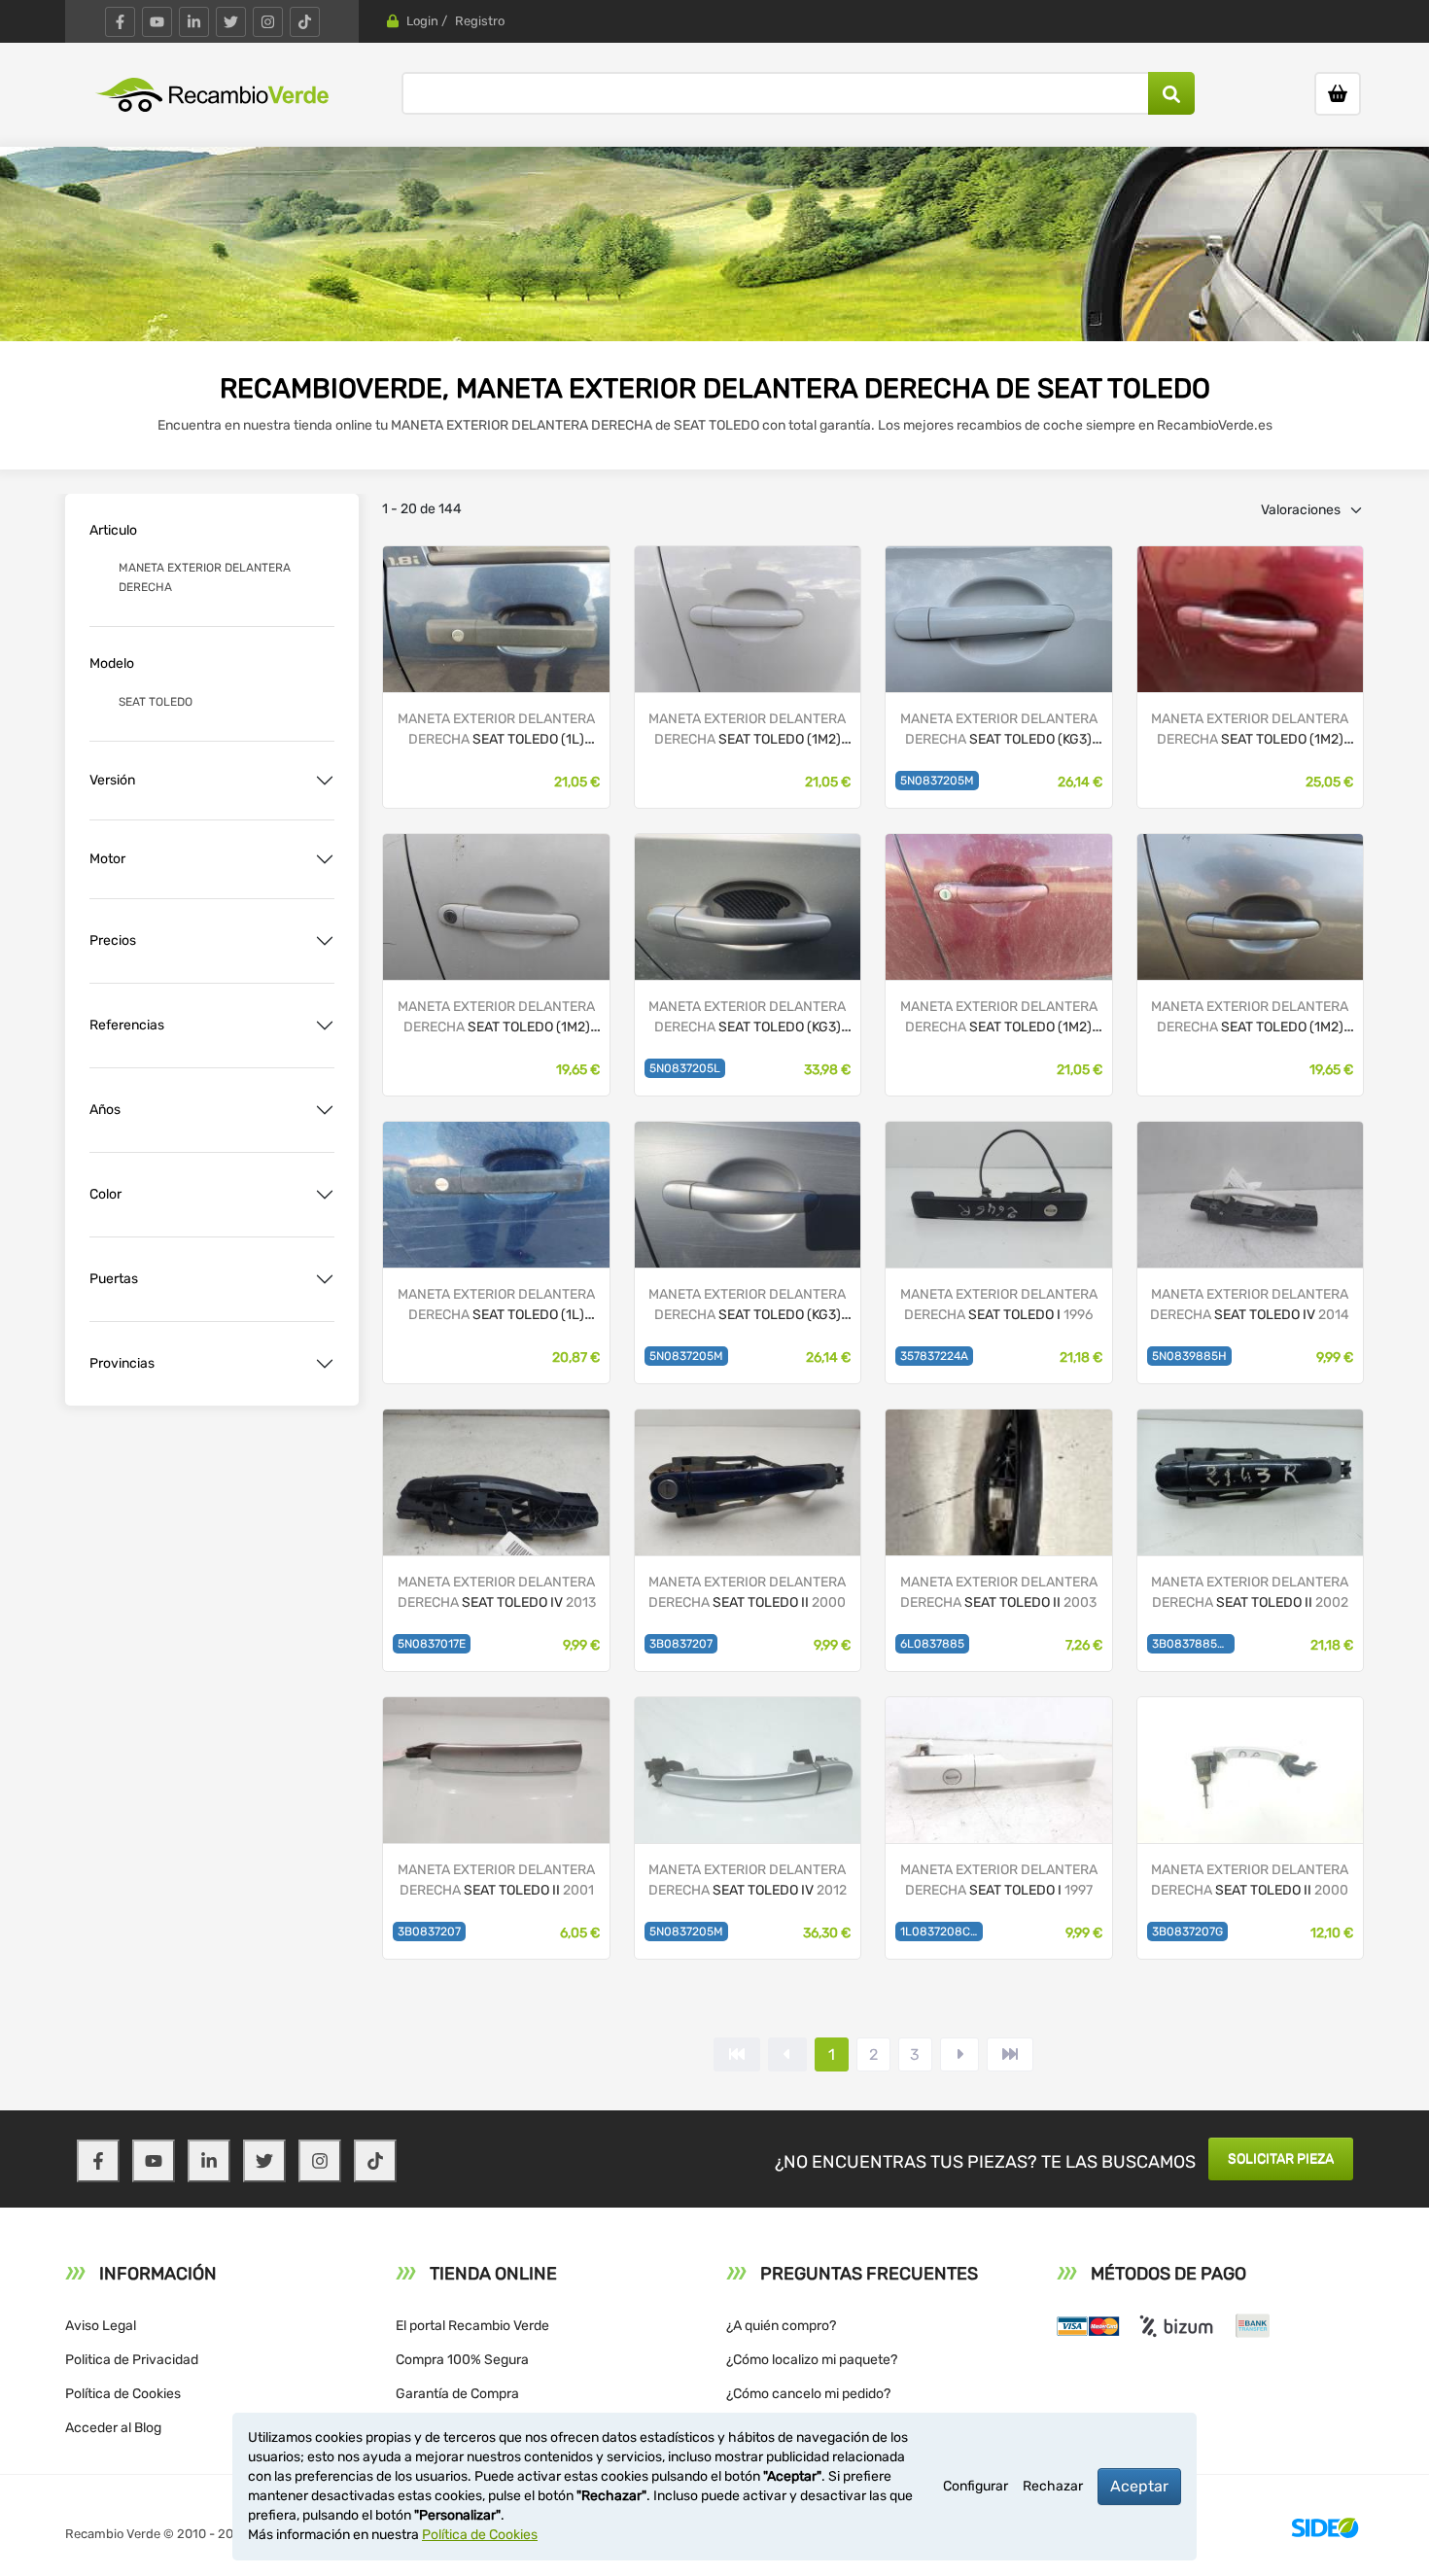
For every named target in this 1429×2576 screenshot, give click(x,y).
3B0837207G (1187, 1932)
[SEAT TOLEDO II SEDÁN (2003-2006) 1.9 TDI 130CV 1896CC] (998, 1481)
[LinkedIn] (194, 22)
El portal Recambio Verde (472, 2326)
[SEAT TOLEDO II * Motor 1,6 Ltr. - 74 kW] (1250, 618)
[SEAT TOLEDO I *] (496, 618)
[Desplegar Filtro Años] (325, 1110)
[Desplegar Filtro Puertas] (325, 1279)
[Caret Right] (959, 2054)
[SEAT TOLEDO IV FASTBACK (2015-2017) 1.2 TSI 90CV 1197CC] (748, 1769)
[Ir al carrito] (1338, 94)
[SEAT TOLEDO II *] (748, 618)
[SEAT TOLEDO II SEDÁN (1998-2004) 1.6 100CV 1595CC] (1250, 1769)
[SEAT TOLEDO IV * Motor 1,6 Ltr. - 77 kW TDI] (748, 1193)
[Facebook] (120, 22)
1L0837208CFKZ (941, 1932)
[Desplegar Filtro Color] (325, 1195)
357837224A (934, 1356)
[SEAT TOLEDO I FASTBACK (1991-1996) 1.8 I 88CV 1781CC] (998, 1193)
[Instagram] (268, 22)
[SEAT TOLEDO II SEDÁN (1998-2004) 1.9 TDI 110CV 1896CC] (748, 1481)
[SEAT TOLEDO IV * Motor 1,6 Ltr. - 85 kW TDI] (998, 618)
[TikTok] (305, 22)
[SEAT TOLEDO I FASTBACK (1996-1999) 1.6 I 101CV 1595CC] (998, 1769)
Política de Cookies (123, 2394)
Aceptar (1139, 2486)
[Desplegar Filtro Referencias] (325, 1026)
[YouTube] (157, 22)
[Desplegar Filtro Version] (325, 781)
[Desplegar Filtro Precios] (325, 941)
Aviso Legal (101, 2326)
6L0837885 (932, 1644)
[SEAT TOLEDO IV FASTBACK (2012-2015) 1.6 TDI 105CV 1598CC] (1250, 1193)
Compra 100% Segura (462, 2360)
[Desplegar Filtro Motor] (325, 859)
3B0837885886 (1193, 1644)
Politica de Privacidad (132, 2360)
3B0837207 (681, 1644)
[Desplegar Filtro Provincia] (325, 1364)
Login (422, 21)
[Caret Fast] (787, 2054)
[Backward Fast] (737, 2054)
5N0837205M (937, 781)
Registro (480, 21)
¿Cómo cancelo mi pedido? (808, 2394)
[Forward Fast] (1010, 2054)
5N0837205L (685, 1068)
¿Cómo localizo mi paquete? (812, 2360)
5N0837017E (432, 1644)
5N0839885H (1189, 1356)
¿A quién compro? (781, 2326)
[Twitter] (231, 22)
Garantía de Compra (457, 2394)
